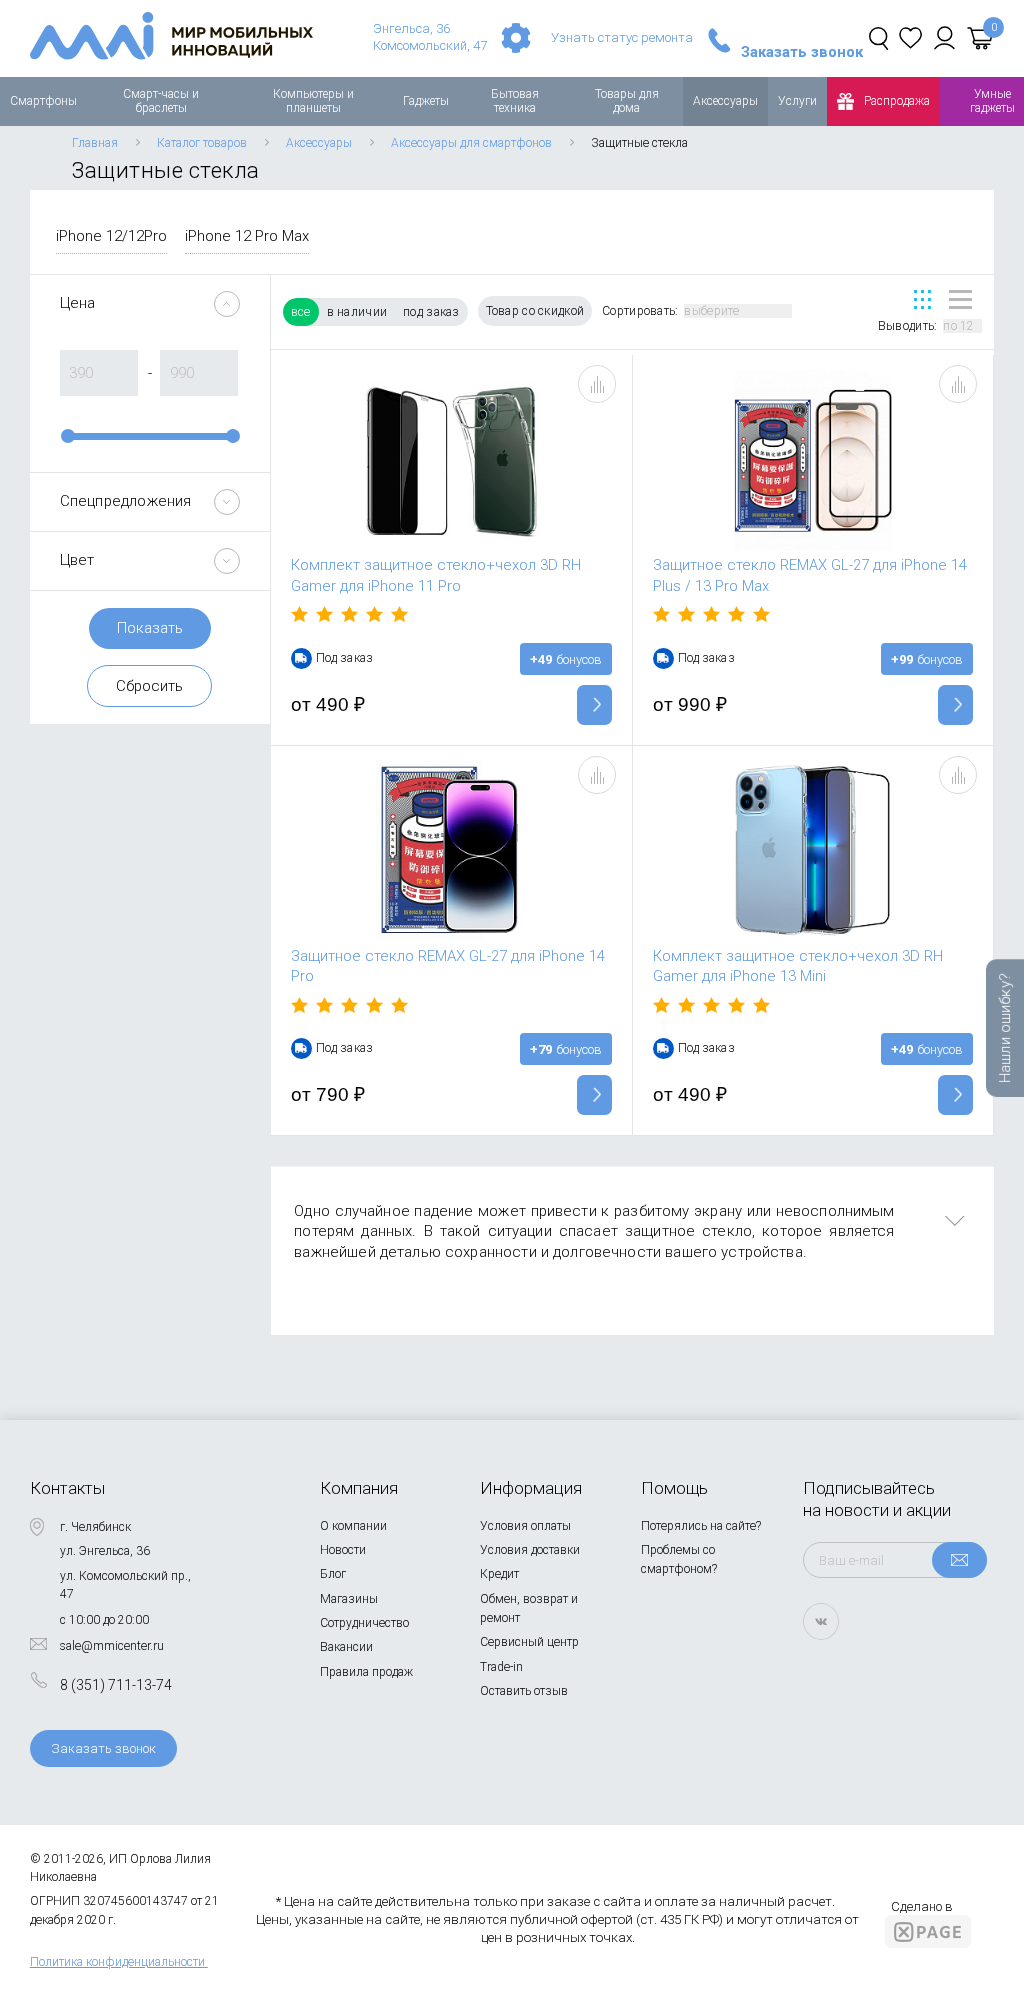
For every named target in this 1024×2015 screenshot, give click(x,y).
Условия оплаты (525, 1526)
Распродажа (897, 101)
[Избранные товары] (910, 38)
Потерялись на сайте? (701, 1526)
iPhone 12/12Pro (111, 236)
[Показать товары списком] (960, 299)
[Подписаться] (959, 1560)
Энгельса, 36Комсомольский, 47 (430, 37)
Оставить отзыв (524, 1691)
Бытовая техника (515, 101)
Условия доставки (530, 1550)
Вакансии (346, 1647)
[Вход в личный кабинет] (944, 38)
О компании (353, 1526)
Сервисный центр (529, 1642)
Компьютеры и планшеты (313, 101)
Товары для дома (627, 101)
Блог (333, 1574)
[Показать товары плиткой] (922, 299)
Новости (343, 1550)
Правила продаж (366, 1672)
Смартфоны (43, 101)
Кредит (499, 1574)
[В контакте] (821, 1621)
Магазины (349, 1599)
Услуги (797, 101)
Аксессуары (725, 101)
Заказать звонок (802, 52)
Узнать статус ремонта (622, 37)
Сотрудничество (364, 1623)
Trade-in (501, 1667)
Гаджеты (426, 101)
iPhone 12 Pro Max (247, 236)
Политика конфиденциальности (117, 1962)
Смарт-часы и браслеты (161, 101)
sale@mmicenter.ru (112, 1646)
